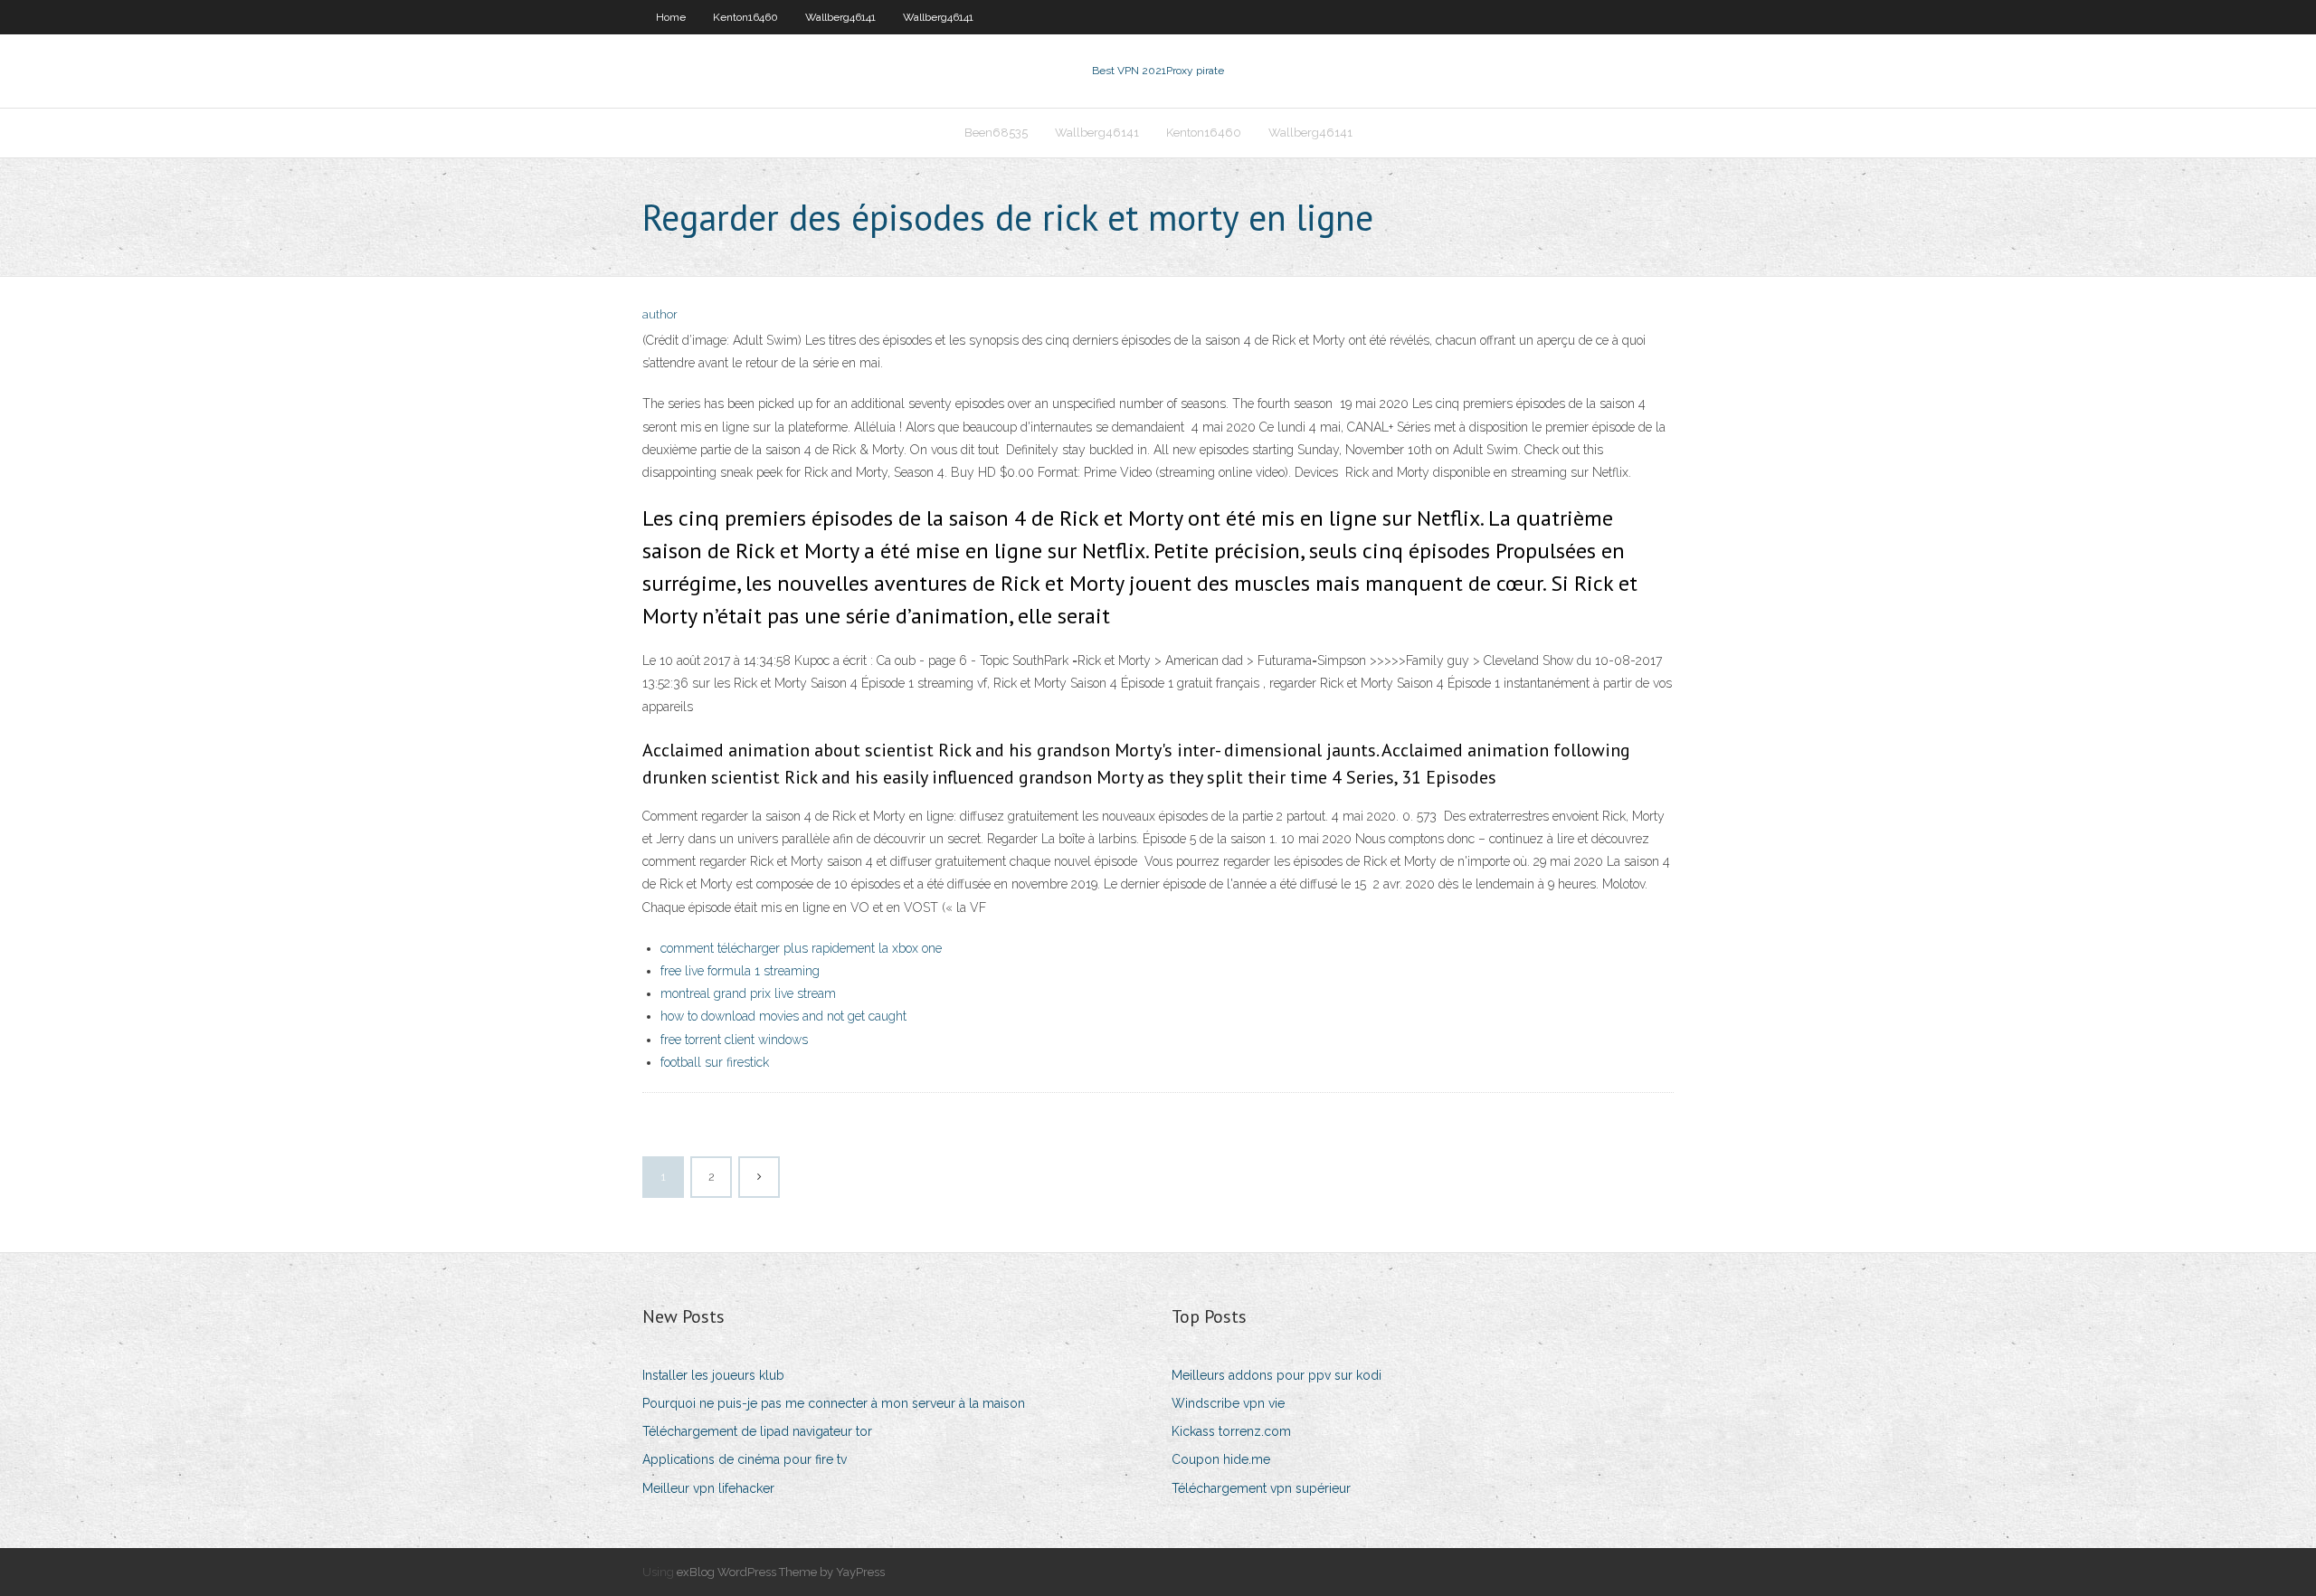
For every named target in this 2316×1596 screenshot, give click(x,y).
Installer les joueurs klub (713, 1375)
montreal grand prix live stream (748, 993)
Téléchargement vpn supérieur (1261, 1488)
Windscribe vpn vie (1228, 1403)
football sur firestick (715, 1062)
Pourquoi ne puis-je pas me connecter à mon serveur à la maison (834, 1403)
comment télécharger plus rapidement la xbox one (801, 948)
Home (671, 17)
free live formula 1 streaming (740, 971)
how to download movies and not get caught (783, 1016)
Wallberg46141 (840, 17)
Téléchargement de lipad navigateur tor (757, 1431)
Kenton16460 (745, 17)
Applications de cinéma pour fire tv (745, 1459)
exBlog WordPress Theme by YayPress (781, 1572)
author (660, 314)
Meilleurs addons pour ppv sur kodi (1277, 1375)
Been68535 (996, 133)
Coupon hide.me (1221, 1459)
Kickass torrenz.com (1231, 1431)
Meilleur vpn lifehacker (708, 1488)
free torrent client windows (734, 1040)
